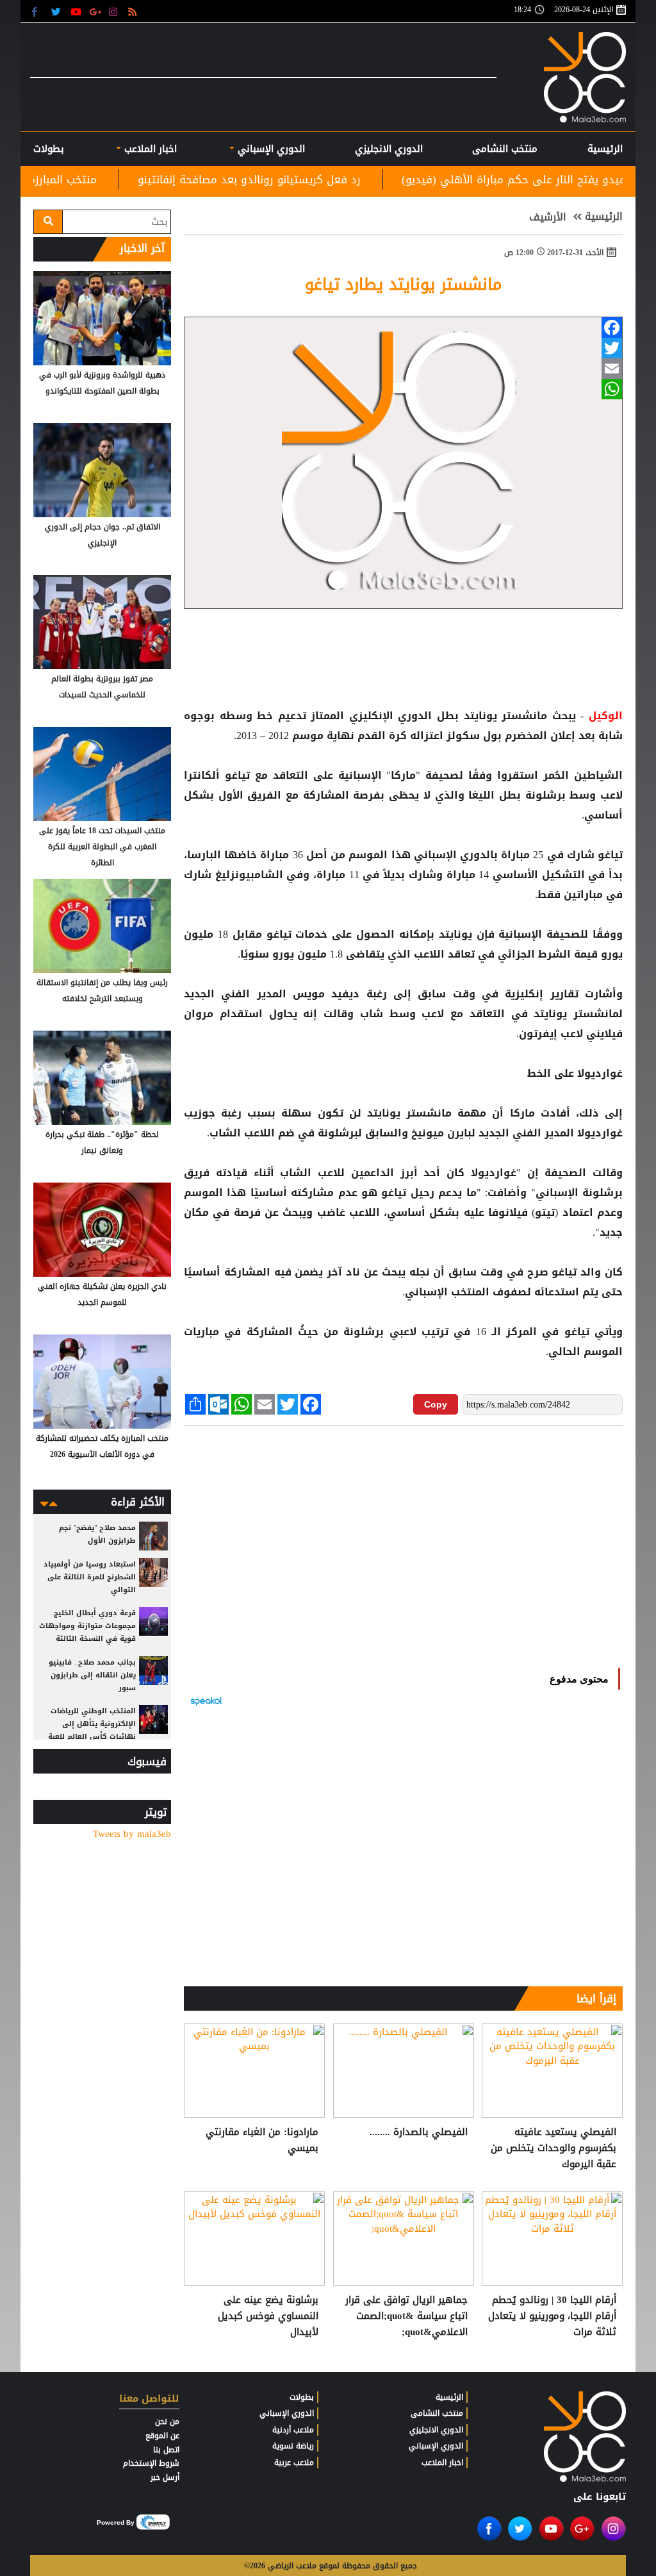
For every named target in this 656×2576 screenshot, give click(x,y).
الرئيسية (605, 149)
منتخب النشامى (505, 149)
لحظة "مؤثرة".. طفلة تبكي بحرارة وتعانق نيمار (102, 1143)
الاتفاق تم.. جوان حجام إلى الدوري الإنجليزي (102, 535)
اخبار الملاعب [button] (149, 149)
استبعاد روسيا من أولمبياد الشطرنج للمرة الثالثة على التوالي (90, 1577)
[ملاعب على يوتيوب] (77, 11)
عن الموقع (162, 2436)
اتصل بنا (166, 2450)
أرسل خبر (165, 2477)
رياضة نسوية (293, 2446)
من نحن (167, 2422)
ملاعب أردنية (293, 2430)
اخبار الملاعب (442, 2463)
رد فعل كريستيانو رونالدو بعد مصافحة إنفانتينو (353, 179)
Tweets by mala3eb (132, 1834)
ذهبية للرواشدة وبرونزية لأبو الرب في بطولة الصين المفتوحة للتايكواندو (102, 383)
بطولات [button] (49, 149)
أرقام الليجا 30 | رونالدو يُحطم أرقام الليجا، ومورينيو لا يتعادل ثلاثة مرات (552, 2316)
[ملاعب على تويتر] (57, 11)
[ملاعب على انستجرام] (115, 11)
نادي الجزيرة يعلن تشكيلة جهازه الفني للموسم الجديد (102, 1294)
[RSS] (134, 11)
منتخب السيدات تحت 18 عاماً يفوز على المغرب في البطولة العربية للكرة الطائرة (102, 847)
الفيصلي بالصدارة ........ (419, 2132)
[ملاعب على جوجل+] (96, 11)
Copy (436, 1404)
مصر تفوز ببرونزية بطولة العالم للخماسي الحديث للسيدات (102, 687)
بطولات (302, 2397)
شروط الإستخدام (151, 2463)
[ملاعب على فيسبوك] (38, 11)
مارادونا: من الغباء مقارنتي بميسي (262, 2140)
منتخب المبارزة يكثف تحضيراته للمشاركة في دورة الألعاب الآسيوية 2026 (102, 1446)
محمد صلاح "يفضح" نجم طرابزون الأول (97, 1534)
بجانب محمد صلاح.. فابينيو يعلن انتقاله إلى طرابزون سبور (92, 1675)
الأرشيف (548, 217)
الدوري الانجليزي (389, 149)
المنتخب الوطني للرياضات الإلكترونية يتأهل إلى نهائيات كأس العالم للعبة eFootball (92, 1730)
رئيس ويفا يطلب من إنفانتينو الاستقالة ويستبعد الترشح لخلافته (102, 991)
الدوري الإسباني (270, 149)
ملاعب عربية (294, 2463)
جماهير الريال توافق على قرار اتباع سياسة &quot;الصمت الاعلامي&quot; (406, 2316)
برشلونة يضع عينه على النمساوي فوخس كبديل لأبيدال (268, 2316)
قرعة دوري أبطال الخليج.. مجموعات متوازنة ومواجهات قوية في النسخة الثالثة (87, 1626)
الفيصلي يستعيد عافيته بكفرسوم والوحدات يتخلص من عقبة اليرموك (553, 2148)
